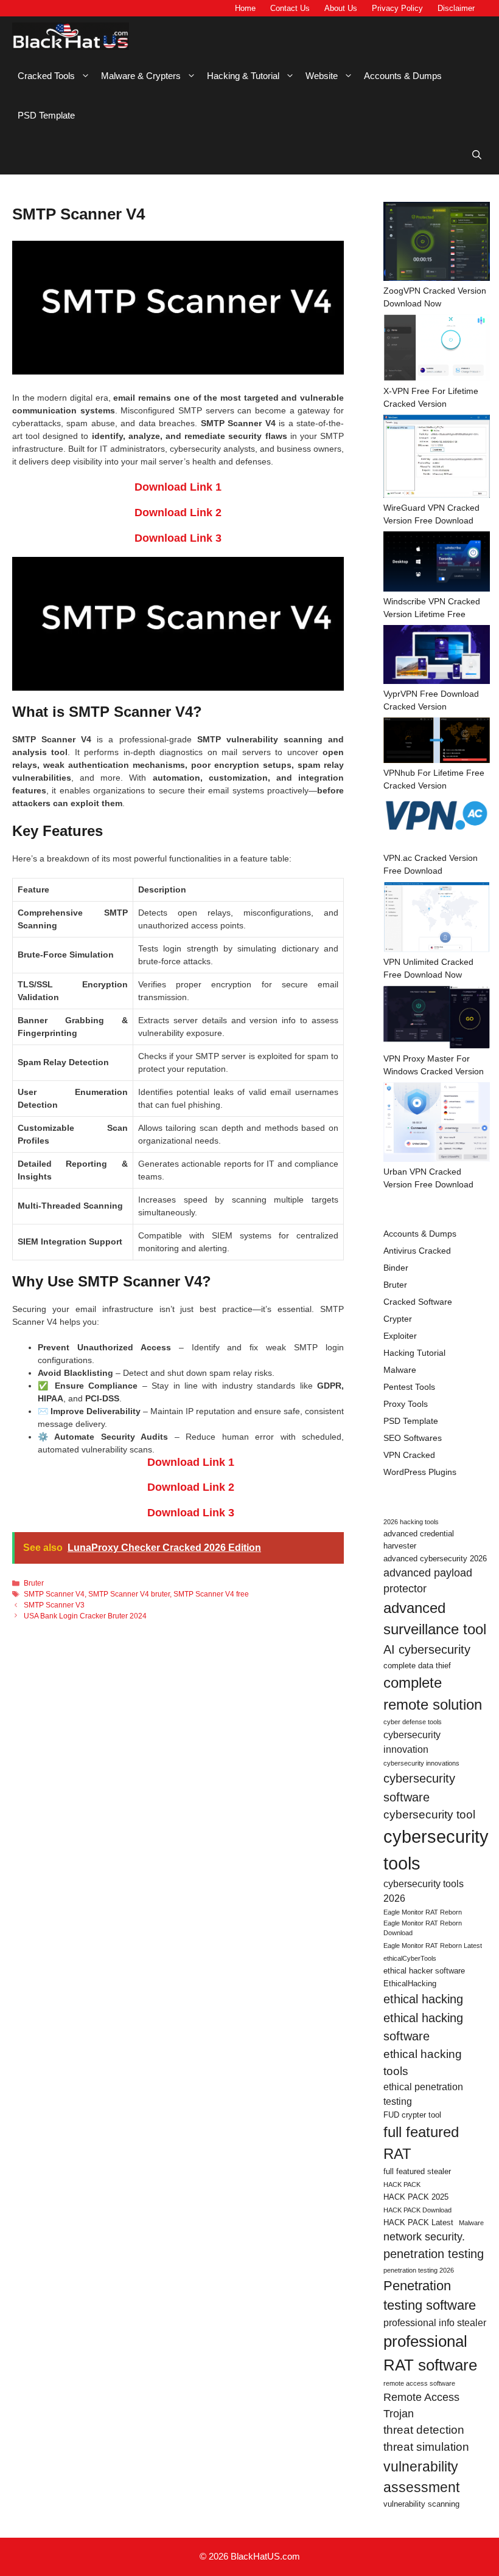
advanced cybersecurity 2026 (435, 1559)
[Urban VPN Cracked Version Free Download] (437, 1124)
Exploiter (400, 1336)
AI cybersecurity (427, 1649)
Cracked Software (418, 1302)
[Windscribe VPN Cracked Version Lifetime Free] (437, 563)
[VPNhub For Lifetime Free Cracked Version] (437, 742)
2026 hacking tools (411, 1522)
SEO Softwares (413, 1438)
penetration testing (434, 2254)
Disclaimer (456, 8)
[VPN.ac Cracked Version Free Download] (437, 824)
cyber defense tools (413, 1722)
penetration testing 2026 (419, 2270)
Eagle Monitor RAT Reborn (423, 1912)
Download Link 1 (178, 487)
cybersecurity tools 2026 (424, 1891)
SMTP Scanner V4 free (211, 1594)
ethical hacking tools (423, 2063)
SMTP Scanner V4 (54, 1594)
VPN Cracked (409, 1455)
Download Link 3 (178, 538)
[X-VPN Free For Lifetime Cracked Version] (437, 350)
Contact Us (290, 8)
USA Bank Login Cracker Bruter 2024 (85, 1616)
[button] (477, 155)
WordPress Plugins (420, 1472)
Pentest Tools (409, 1387)
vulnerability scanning (421, 2504)
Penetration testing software (430, 2295)
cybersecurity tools (436, 1850)
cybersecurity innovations (421, 1763)
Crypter (398, 1319)
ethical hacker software (424, 1971)
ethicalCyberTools (410, 1958)
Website (322, 76)
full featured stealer (417, 2171)
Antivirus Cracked (417, 1251)
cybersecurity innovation (412, 1742)
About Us (341, 8)
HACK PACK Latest (418, 2222)
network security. (424, 2237)
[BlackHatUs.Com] (71, 36)
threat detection (424, 2430)
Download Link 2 (178, 513)
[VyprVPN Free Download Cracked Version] (437, 656)
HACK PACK (402, 2184)
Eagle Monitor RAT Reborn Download (423, 1928)
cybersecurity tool (429, 1815)
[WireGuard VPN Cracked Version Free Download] (437, 458)
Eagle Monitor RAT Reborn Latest (433, 1946)
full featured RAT (421, 2143)
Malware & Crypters (141, 76)
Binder (396, 1268)
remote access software (419, 2383)
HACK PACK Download (417, 2210)
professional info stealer (435, 2323)
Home (245, 8)
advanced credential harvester (419, 1540)
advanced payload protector (428, 1581)
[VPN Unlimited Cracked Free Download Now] (437, 919)
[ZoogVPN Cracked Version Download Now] (437, 243)
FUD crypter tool (412, 2115)
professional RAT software (430, 2353)
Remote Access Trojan (421, 2405)
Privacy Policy (397, 8)
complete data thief (417, 1666)
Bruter (34, 1583)
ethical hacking (423, 1999)
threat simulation (426, 2447)
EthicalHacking (410, 1984)
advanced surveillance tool (435, 1619)
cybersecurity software (419, 1787)
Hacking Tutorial (414, 1353)
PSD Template (46, 115)
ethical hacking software (423, 2027)
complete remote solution (433, 1694)
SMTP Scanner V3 (54, 1605)
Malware (400, 1370)
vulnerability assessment (421, 2477)
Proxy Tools (406, 1404)
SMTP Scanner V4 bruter (129, 1594)
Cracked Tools (46, 76)
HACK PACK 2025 (416, 2197)
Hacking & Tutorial (243, 76)
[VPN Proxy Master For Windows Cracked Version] (437, 1019)
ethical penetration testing (423, 2094)
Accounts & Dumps (403, 76)
